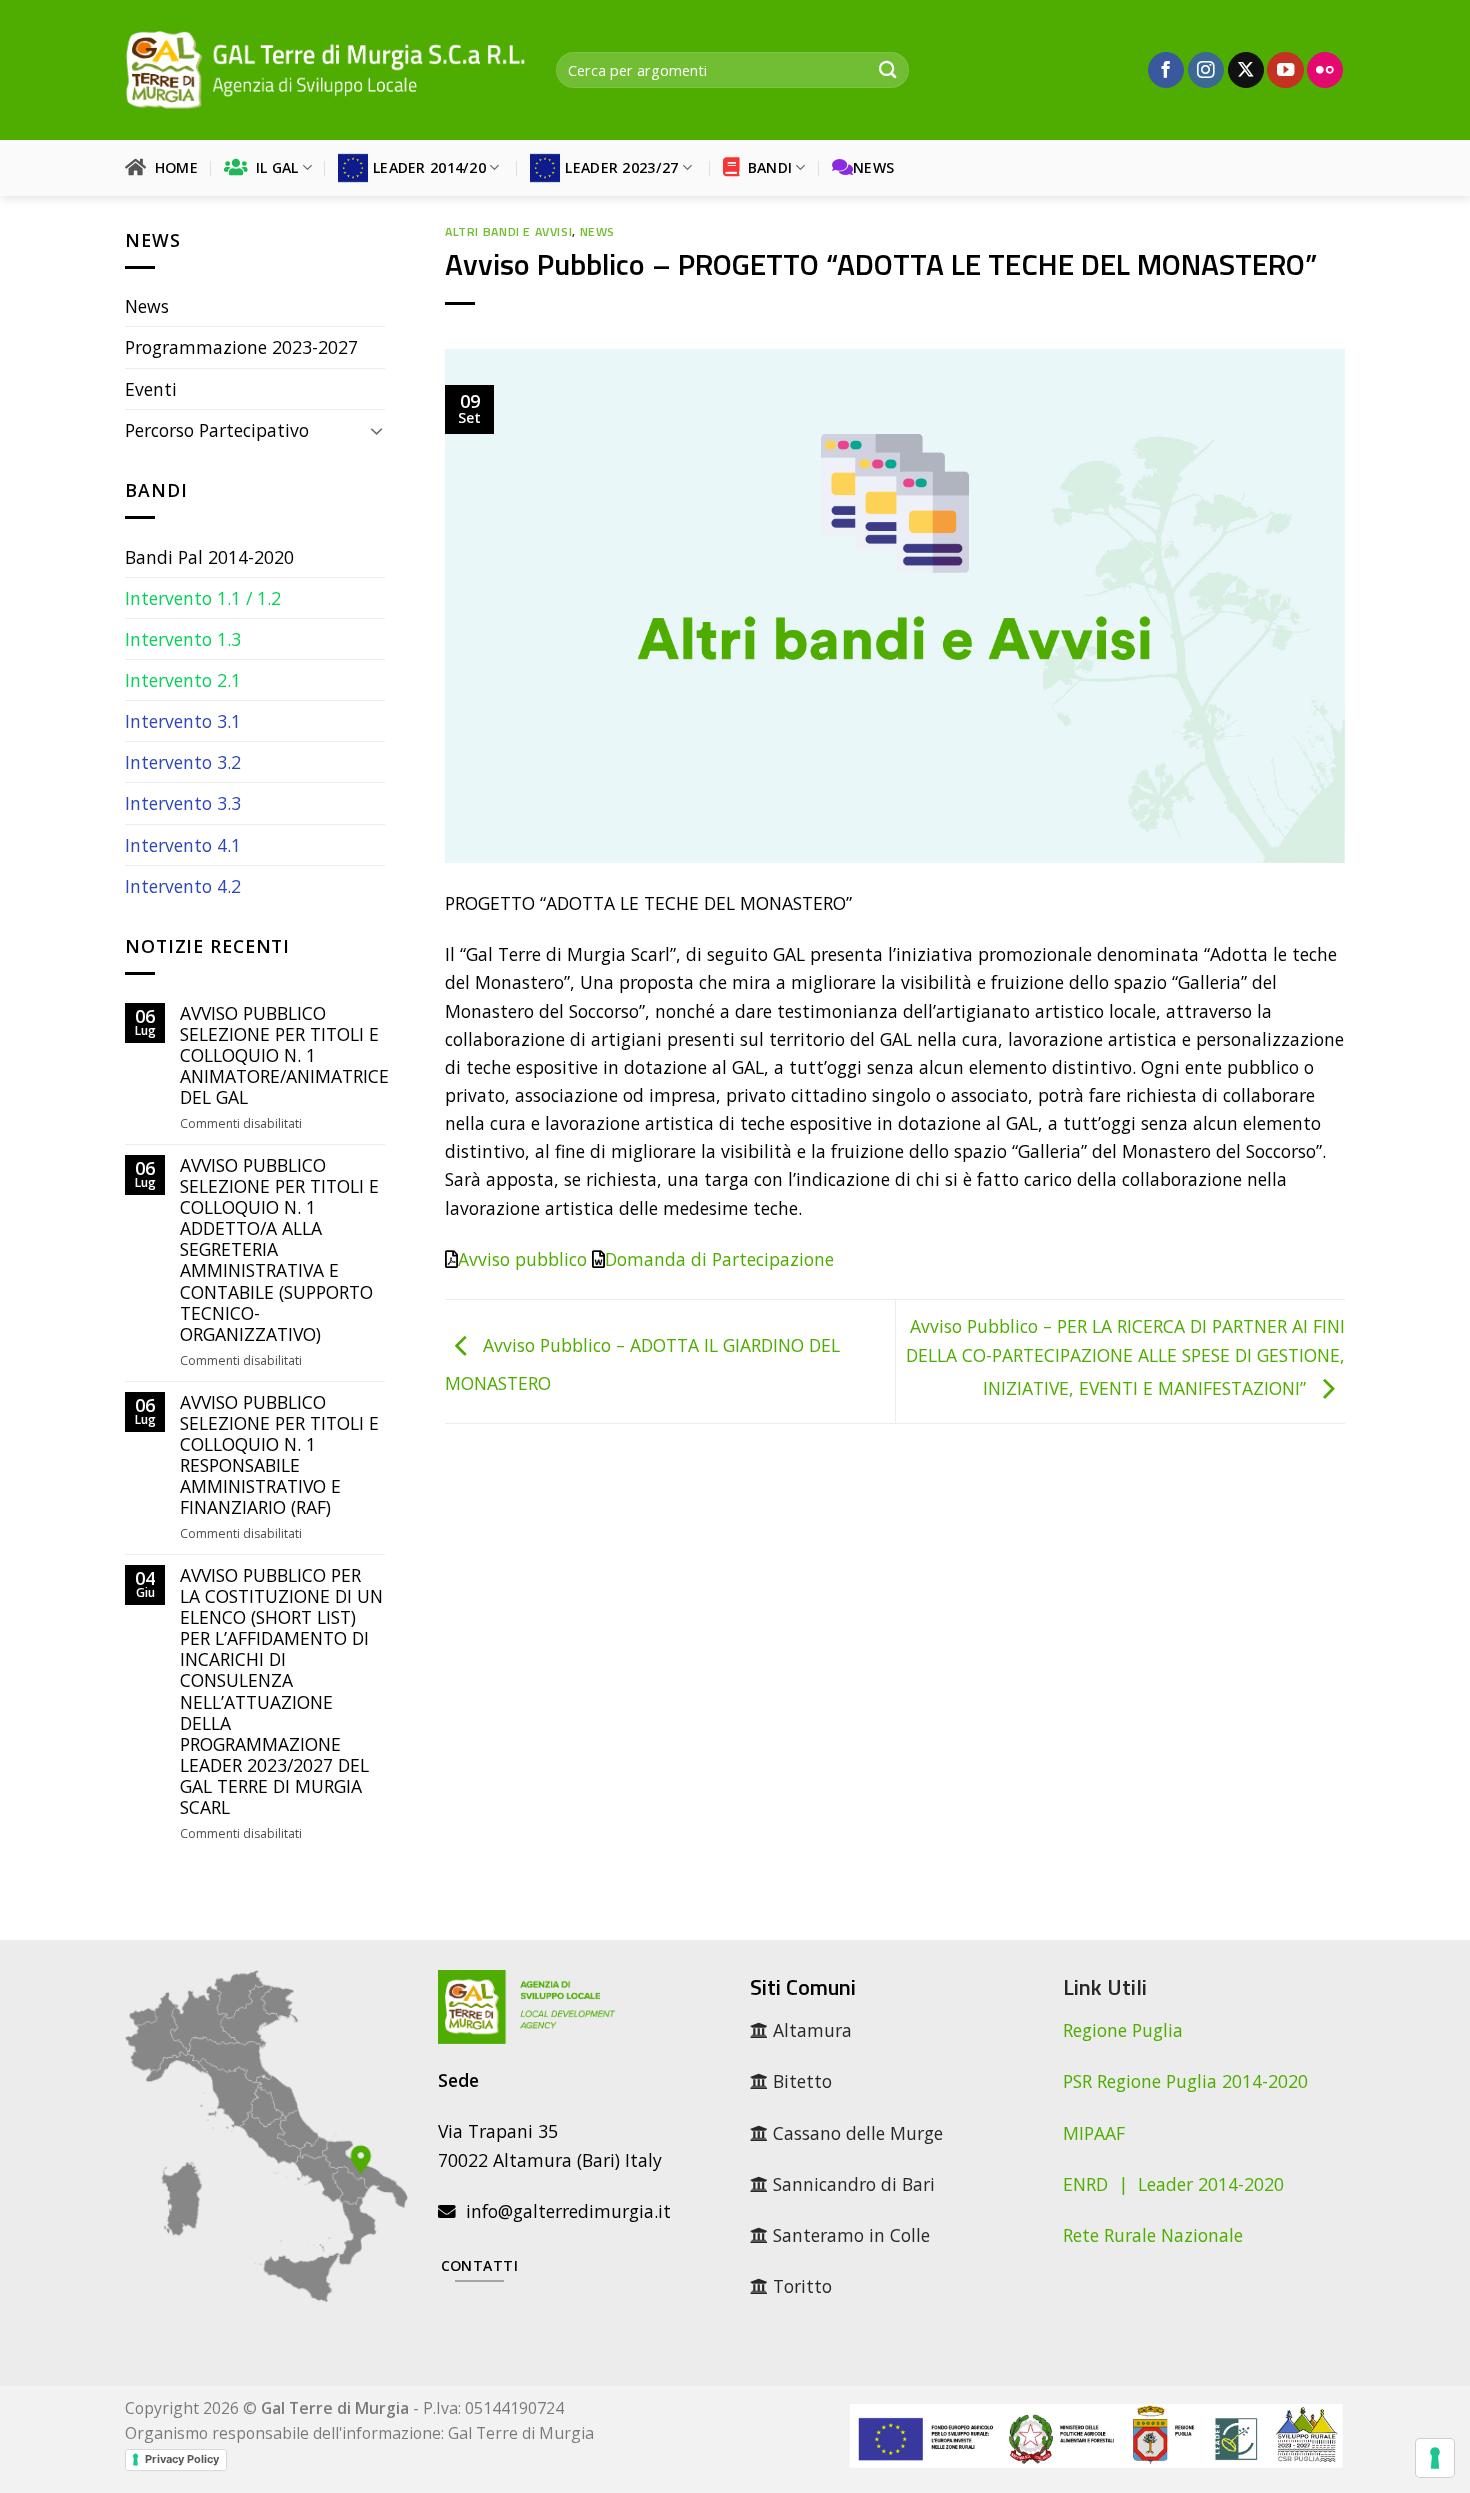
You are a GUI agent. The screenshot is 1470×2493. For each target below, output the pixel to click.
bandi (765, 167)
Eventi (151, 389)
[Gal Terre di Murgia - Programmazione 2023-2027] (325, 69)
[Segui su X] (1246, 70)
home (172, 167)
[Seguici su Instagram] (1206, 70)
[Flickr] (1325, 70)
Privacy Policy (182, 2459)
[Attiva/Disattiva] (376, 430)
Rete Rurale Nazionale (1153, 2235)
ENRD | (1100, 2184)
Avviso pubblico (522, 1259)
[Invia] (887, 70)
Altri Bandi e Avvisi (508, 231)
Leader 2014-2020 (1211, 2184)
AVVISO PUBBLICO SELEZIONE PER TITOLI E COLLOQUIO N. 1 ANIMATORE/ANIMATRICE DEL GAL (284, 1056)
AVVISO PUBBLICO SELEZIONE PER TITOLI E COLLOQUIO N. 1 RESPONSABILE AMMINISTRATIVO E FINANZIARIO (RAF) (279, 1455)
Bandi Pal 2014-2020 (209, 557)
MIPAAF (1094, 2133)
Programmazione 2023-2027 (241, 347)
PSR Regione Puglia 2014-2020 (1185, 2081)
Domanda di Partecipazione (719, 1259)
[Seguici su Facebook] (1166, 70)
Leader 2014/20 (429, 167)
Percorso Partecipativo (217, 430)
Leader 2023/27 (621, 167)
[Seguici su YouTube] (1285, 70)
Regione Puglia (1123, 2030)
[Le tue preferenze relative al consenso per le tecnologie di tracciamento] (1435, 2458)
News (873, 167)
